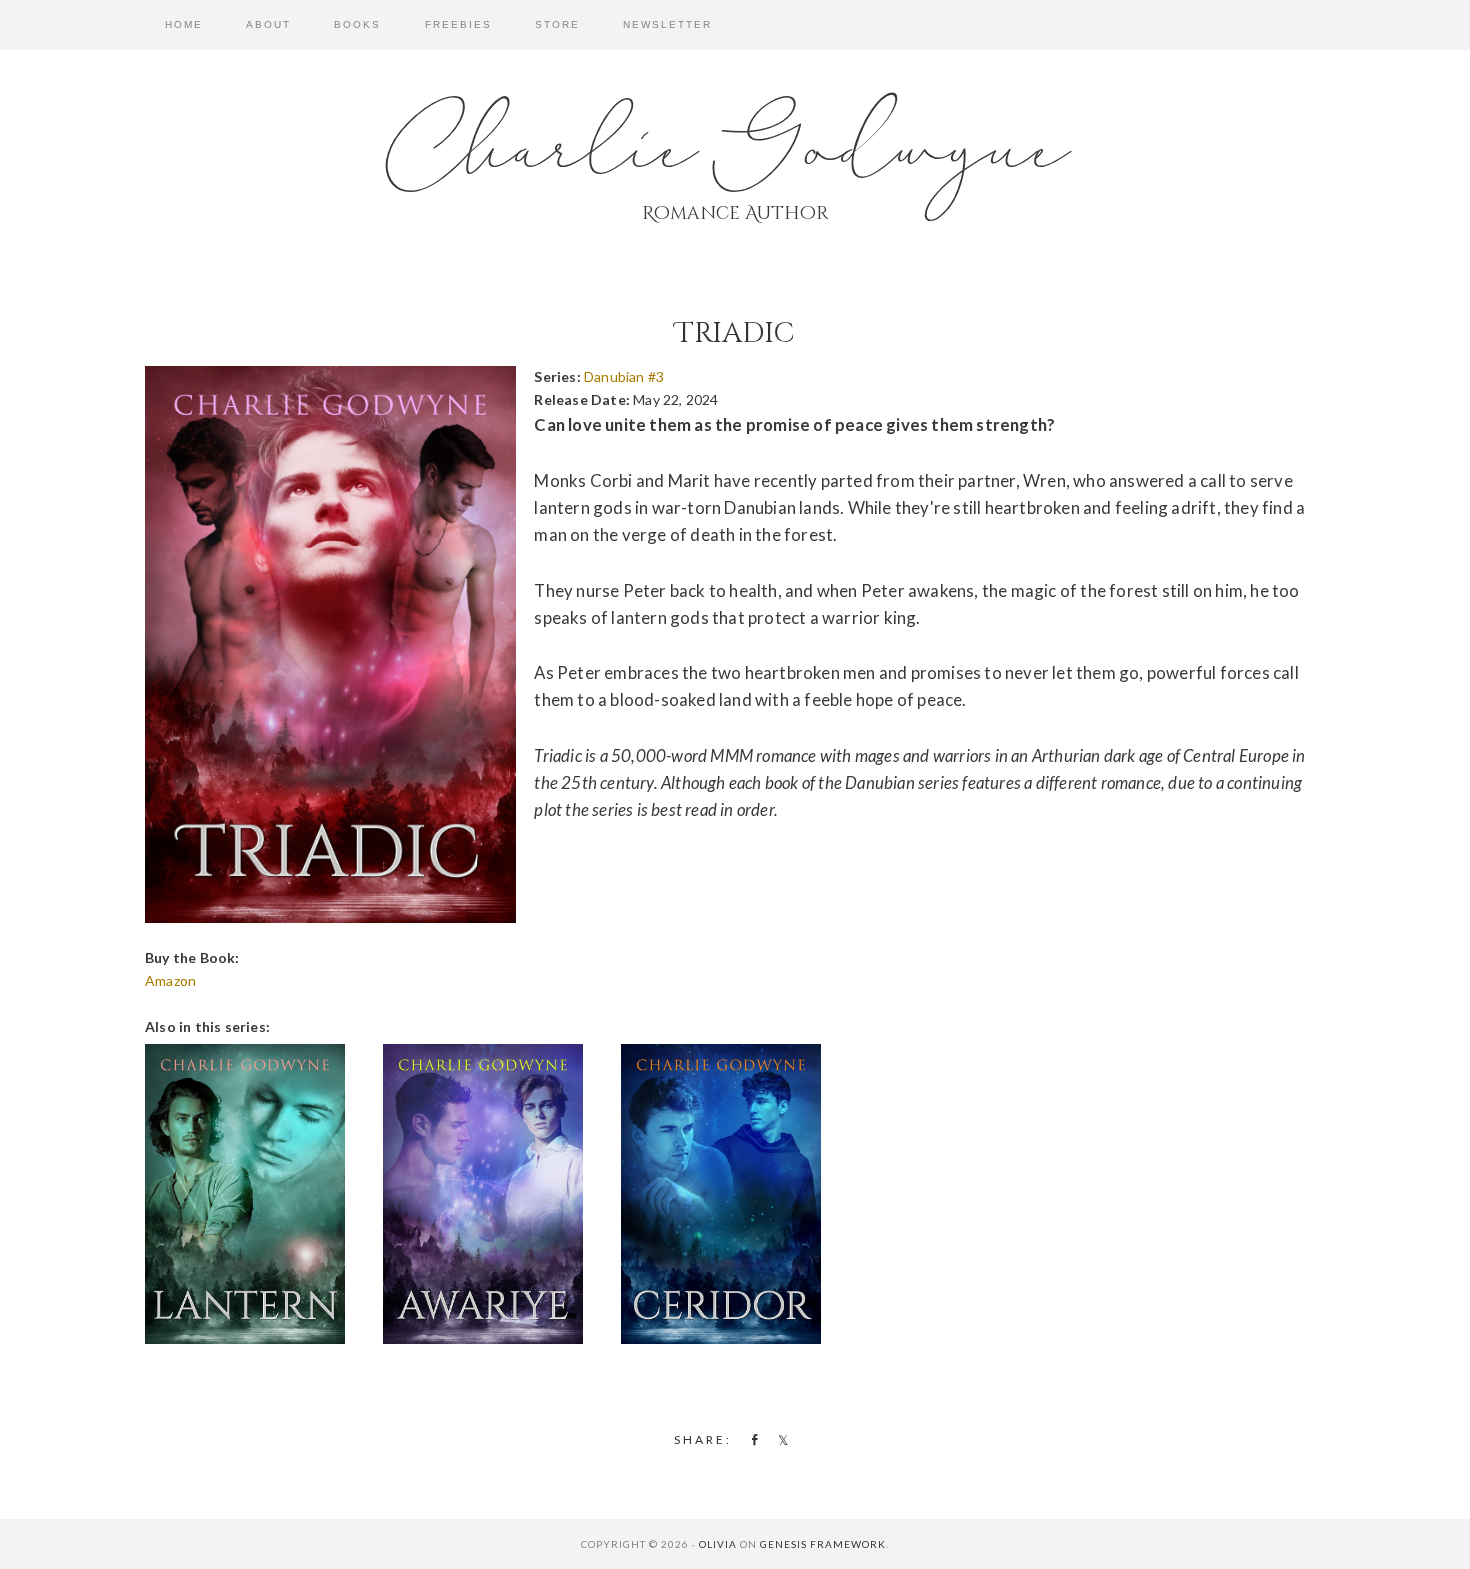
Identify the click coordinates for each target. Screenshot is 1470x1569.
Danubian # (624, 376)
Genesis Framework (823, 1544)
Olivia (718, 1544)
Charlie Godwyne (735, 150)
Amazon (170, 980)
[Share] (751, 1439)
